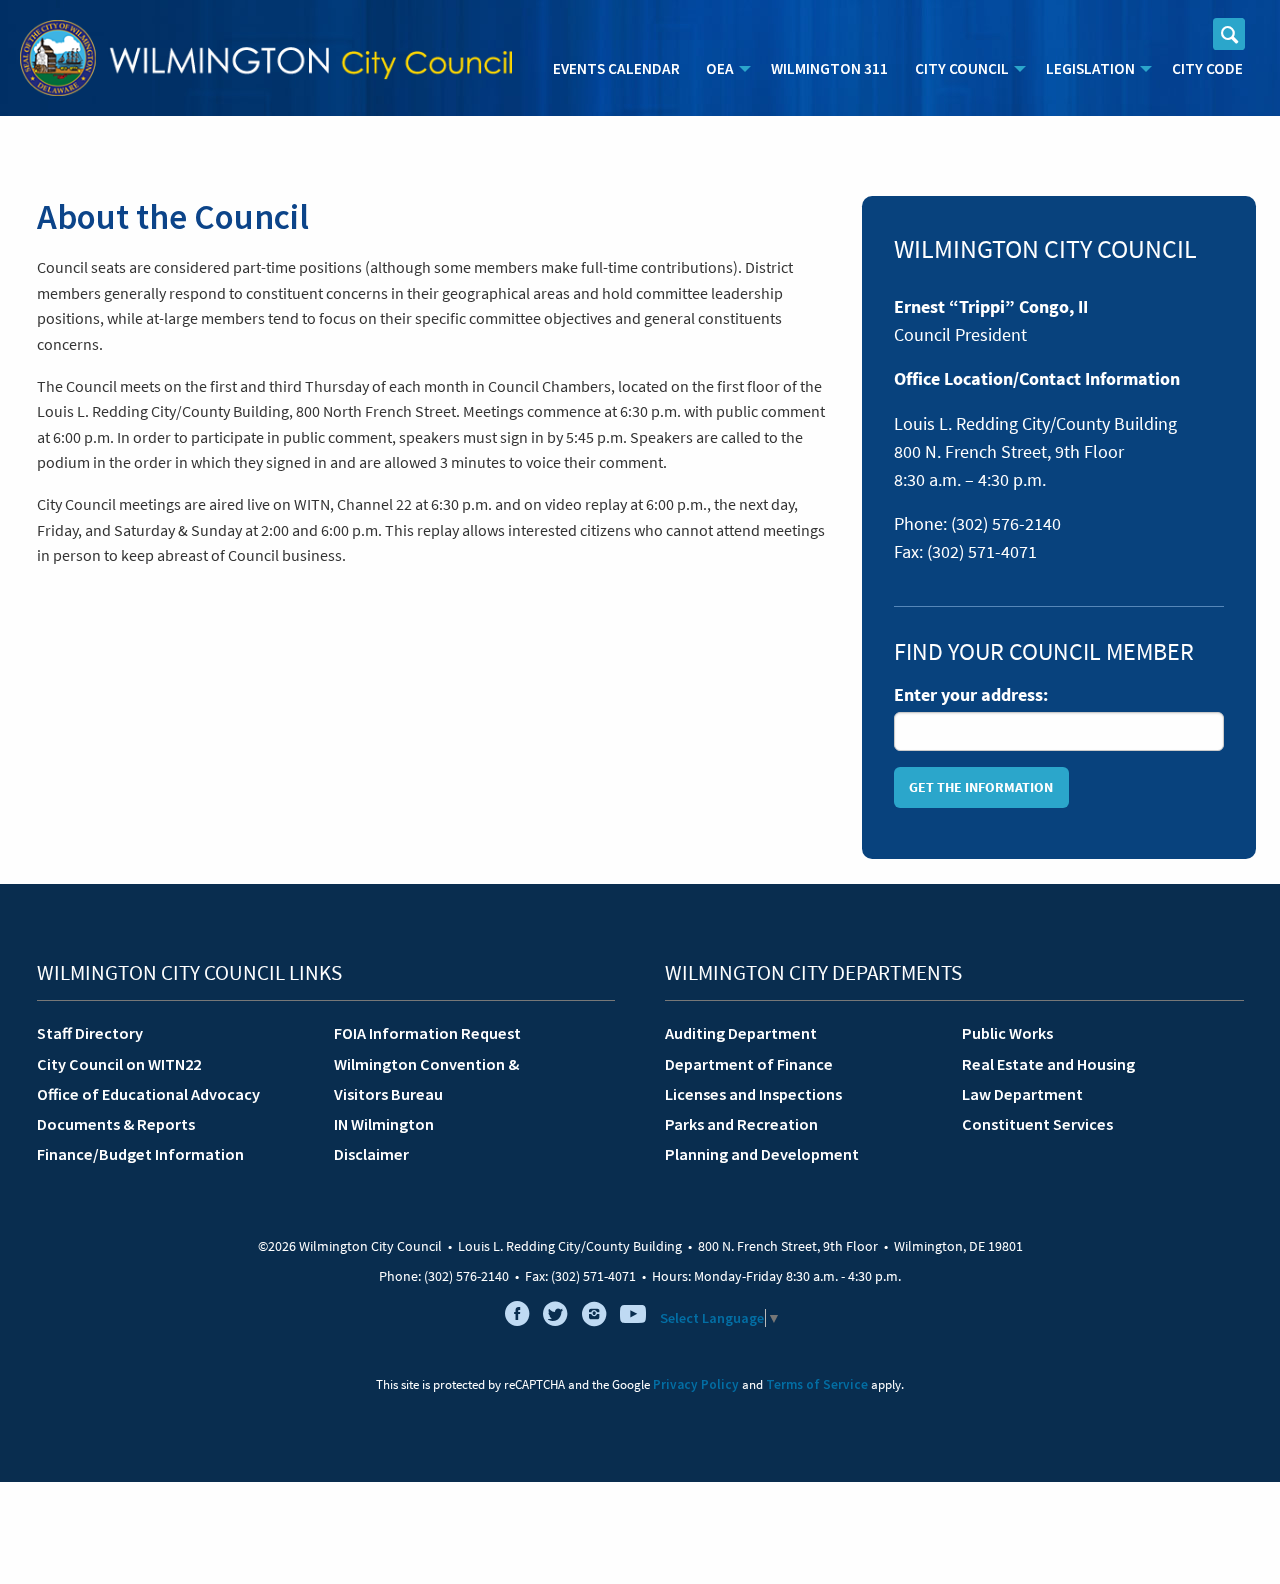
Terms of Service (817, 1384)
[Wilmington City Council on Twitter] (556, 1318)
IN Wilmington (384, 1124)
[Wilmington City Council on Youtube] (633, 1318)
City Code (1207, 68)
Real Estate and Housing (1048, 1064)
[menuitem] (616, 69)
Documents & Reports (116, 1124)
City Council (962, 68)
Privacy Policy (696, 1384)
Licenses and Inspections (753, 1094)
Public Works (1007, 1033)
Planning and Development (762, 1154)
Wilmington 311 (829, 68)
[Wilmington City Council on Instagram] (594, 1318)
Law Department (1022, 1094)
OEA (720, 68)
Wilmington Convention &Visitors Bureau (426, 1079)
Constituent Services (1037, 1124)
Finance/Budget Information (140, 1154)
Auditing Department (741, 1033)
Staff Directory (90, 1033)
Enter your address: (971, 695)
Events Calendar (616, 68)
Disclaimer (371, 1154)
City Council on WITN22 (119, 1064)
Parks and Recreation (741, 1124)
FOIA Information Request (427, 1033)
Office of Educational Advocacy (148, 1094)
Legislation (1090, 68)
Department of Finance (749, 1064)
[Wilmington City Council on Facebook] (517, 1318)
